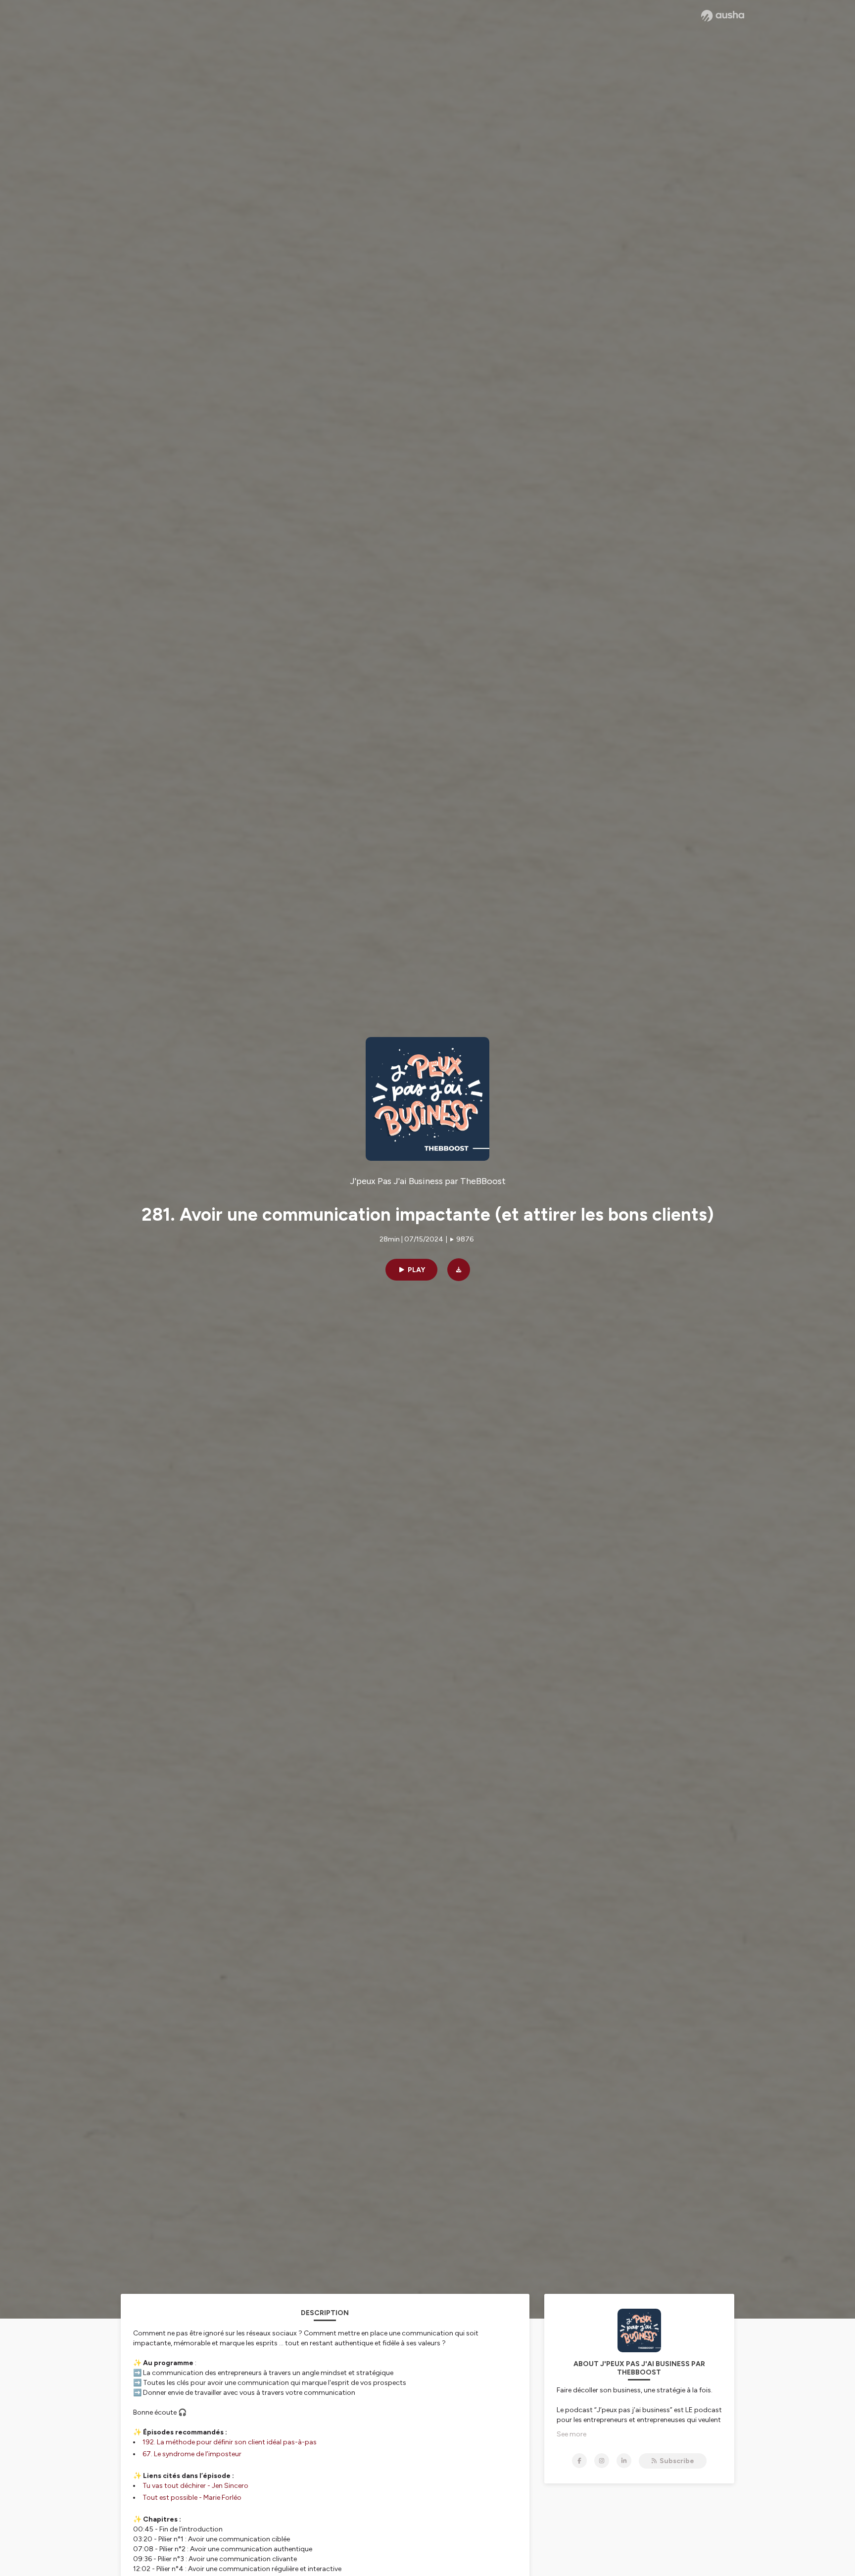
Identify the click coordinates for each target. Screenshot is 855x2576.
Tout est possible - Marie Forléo (192, 2498)
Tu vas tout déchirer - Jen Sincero (195, 2486)
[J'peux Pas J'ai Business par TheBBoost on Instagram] (602, 2461)
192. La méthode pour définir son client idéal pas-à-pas (230, 2442)
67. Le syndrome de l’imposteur (192, 2454)
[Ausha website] (723, 16)
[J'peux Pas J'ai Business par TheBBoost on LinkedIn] (624, 2461)
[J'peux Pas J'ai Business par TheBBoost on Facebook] (579, 2461)
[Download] (459, 1270)
